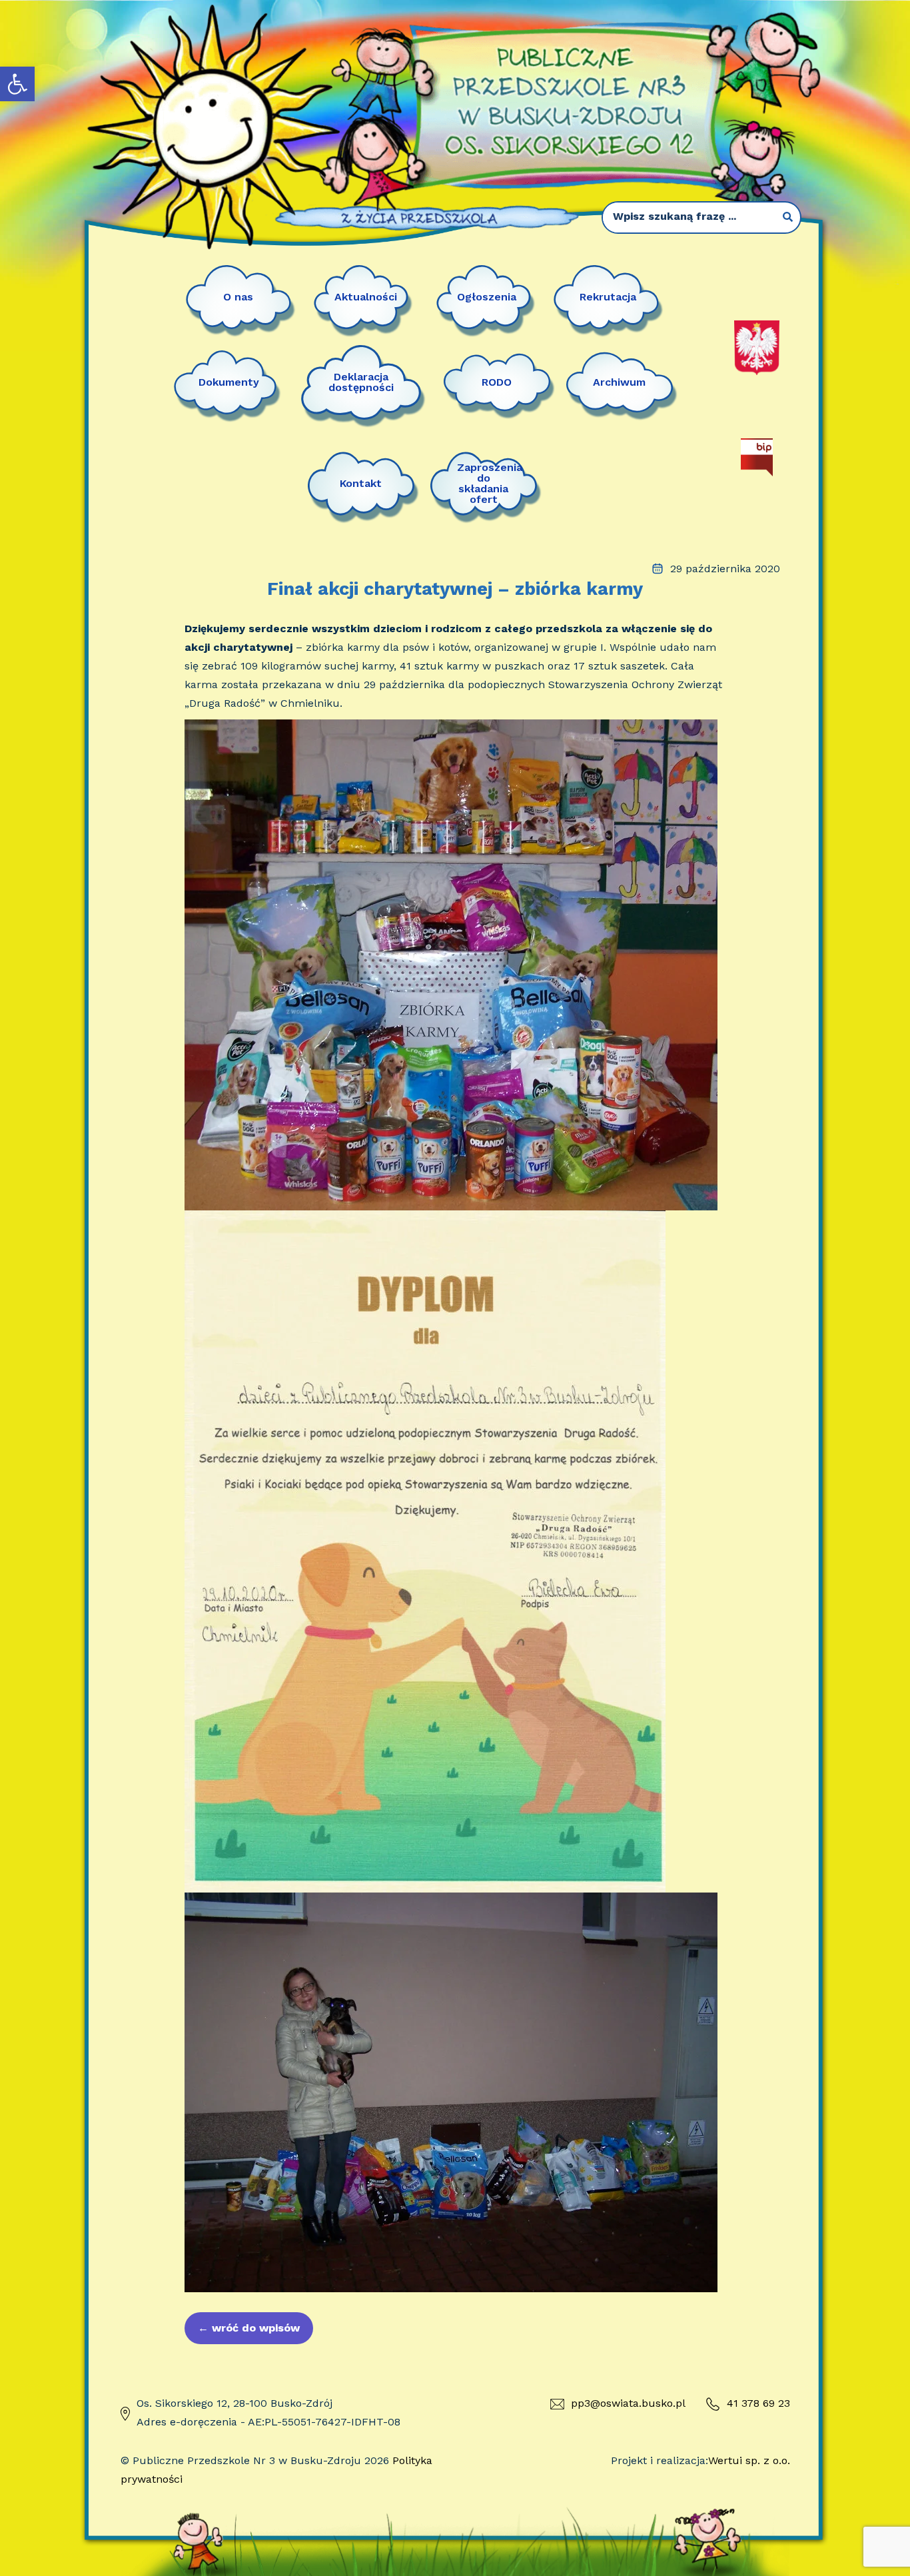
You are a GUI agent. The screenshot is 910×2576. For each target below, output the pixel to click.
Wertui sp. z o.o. (749, 2460)
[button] (17, 84)
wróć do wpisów (249, 2328)
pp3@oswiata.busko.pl (628, 2403)
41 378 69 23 (758, 2403)
